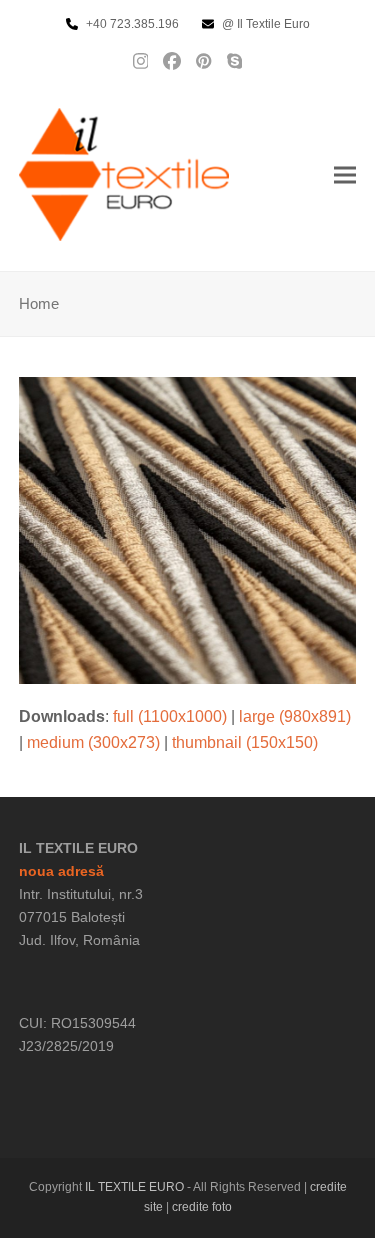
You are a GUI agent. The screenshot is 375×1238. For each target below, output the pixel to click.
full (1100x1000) (170, 716)
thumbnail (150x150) (245, 742)
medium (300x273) (93, 742)
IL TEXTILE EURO (136, 1187)
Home (39, 304)
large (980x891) (295, 716)
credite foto (202, 1207)
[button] (345, 174)
